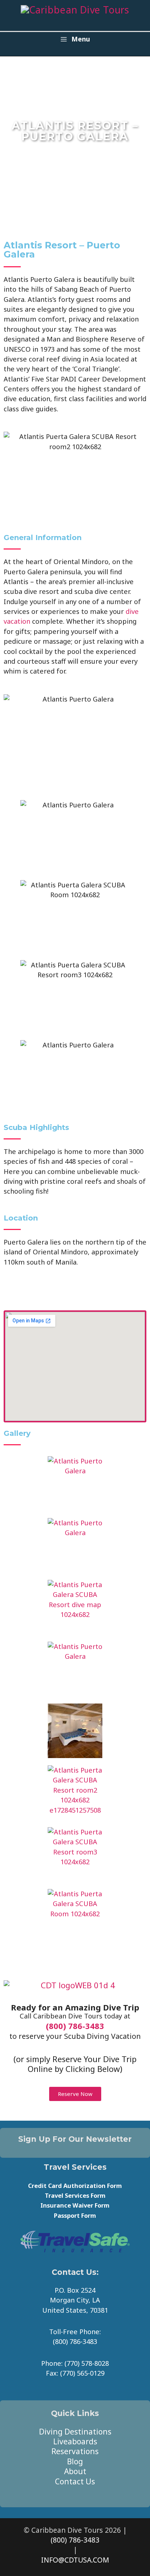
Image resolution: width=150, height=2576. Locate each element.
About (75, 2471)
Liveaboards (75, 2441)
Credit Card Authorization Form (75, 2186)
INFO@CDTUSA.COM (75, 2560)
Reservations (75, 2451)
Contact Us (75, 2481)
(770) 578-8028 (87, 2363)
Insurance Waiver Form (75, 2205)
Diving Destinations (75, 2432)
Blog (75, 2461)
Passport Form (75, 2215)
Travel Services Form (75, 2195)
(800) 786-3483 (75, 2026)
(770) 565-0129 (82, 2373)
